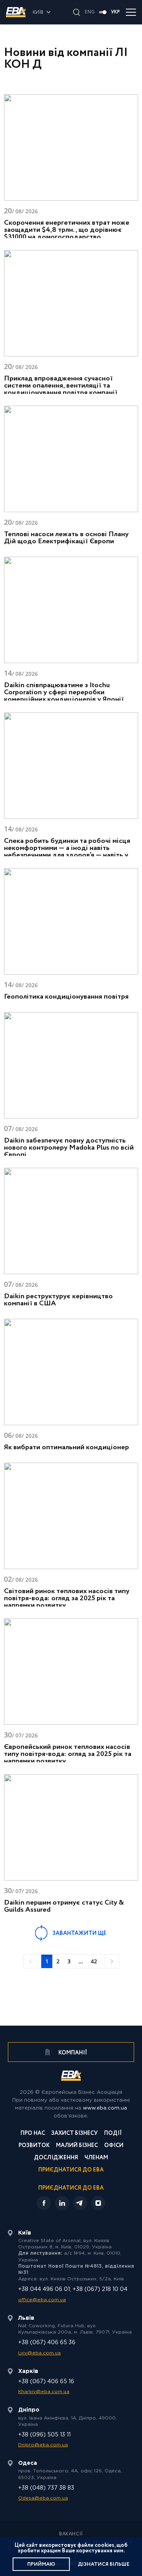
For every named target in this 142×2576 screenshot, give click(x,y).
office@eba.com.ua (42, 2300)
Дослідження (56, 2158)
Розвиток (34, 2146)
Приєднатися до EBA (71, 2171)
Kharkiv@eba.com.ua (44, 2392)
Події (113, 2134)
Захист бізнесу (75, 2134)
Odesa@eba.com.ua (43, 2498)
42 (94, 1961)
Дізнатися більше (104, 2564)
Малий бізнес (77, 2146)
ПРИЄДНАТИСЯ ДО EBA (71, 2188)
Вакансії (71, 2534)
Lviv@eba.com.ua (39, 2353)
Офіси (114, 2146)
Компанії (72, 2053)
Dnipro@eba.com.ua (43, 2445)
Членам (96, 2158)
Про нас (33, 2134)
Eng (90, 12)
